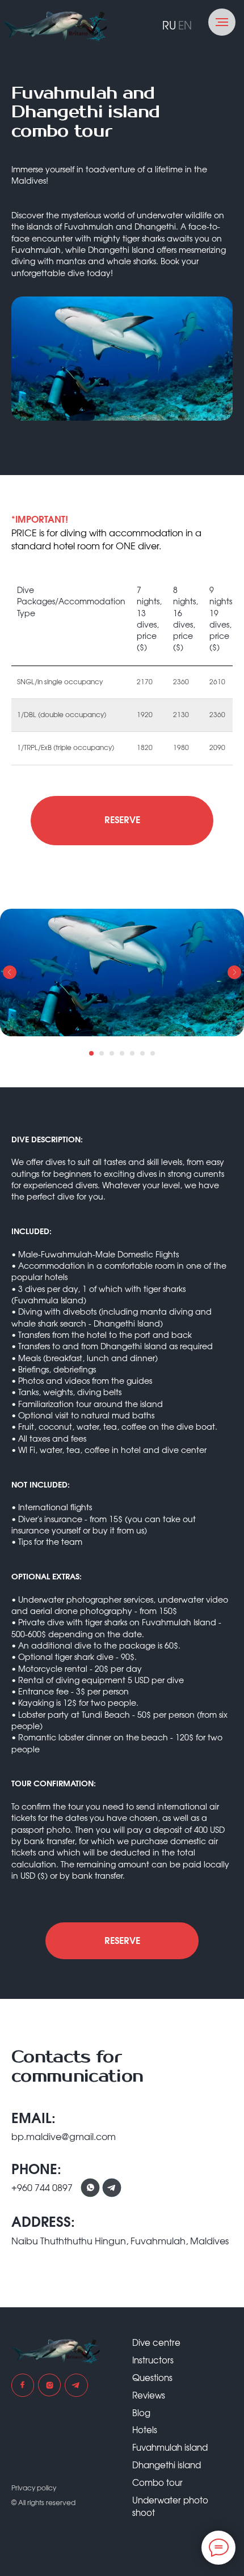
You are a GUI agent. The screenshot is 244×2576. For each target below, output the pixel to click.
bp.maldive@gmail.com (64, 2137)
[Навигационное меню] (222, 22)
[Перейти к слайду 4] (122, 1053)
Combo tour (157, 2483)
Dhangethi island (167, 2466)
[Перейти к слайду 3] (112, 1053)
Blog (141, 2414)
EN (185, 26)
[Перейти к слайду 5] (132, 1053)
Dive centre (156, 2343)
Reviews (149, 2396)
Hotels (145, 2431)
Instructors (153, 2361)
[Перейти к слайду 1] (91, 1053)
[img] (55, 27)
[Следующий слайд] (234, 972)
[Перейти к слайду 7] (153, 1053)
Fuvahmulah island (170, 2448)
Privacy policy (34, 2488)
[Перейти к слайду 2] (102, 1053)
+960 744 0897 (42, 2188)
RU (169, 26)
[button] (122, 821)
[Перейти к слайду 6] (142, 1053)
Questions (152, 2378)
